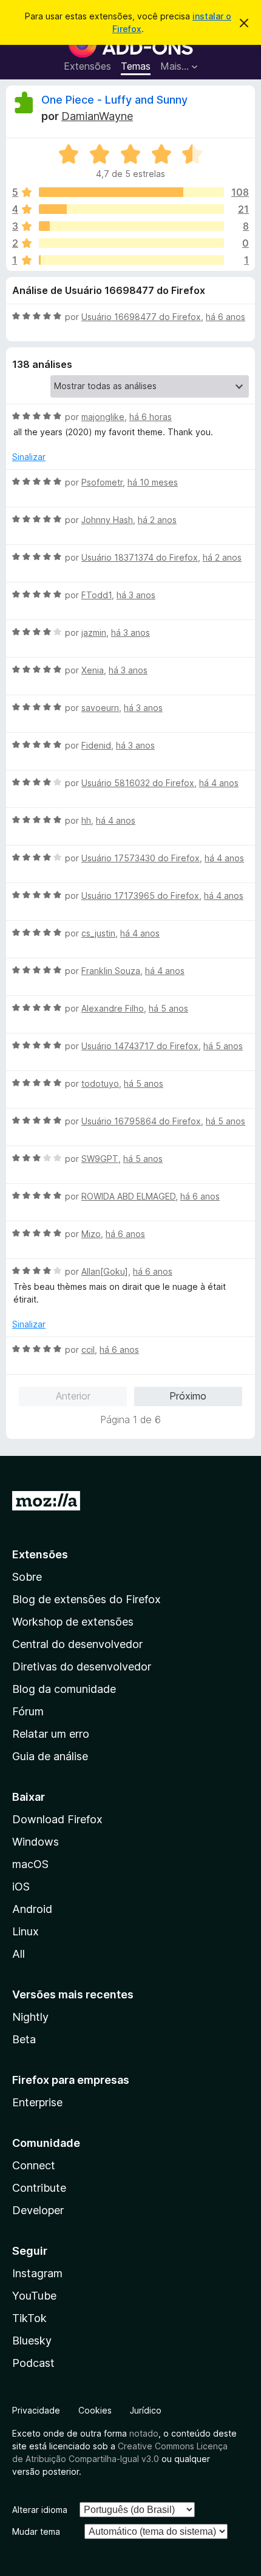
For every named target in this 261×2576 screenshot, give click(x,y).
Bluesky (32, 2341)
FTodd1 (97, 595)
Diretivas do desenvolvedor (82, 1667)
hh (86, 820)
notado (144, 2433)
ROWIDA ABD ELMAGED (128, 1196)
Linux (25, 1931)
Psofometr (102, 482)
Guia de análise (50, 1756)
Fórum (28, 1711)
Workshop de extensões (73, 1622)
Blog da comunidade (64, 1689)
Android (32, 1909)
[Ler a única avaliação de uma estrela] (131, 260)
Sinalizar (29, 457)
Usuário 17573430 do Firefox (141, 858)
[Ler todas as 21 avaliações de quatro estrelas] (131, 209)
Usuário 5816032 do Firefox (138, 783)
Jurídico (146, 2410)
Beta (24, 2039)
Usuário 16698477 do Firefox (141, 317)
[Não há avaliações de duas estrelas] (131, 243)
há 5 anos (168, 1008)
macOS (30, 1864)
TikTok (29, 2318)
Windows (36, 1842)
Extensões (87, 66)
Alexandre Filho (113, 1008)
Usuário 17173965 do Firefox (140, 896)
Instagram (37, 2273)
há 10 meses (153, 482)
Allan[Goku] (105, 1271)
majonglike (103, 417)
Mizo (91, 1234)
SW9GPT (100, 1159)
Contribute (39, 2188)
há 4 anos (219, 783)
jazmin (94, 632)
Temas (136, 66)
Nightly (30, 2017)
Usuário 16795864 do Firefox (141, 1121)
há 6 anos (225, 317)
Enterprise (37, 2102)
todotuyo (100, 1083)
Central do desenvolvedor (77, 1644)
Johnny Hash (107, 520)
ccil (88, 1350)
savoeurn (100, 708)
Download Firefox (57, 1819)
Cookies (95, 2410)
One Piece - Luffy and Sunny (114, 100)
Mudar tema (36, 2531)
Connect (34, 2165)
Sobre (27, 1577)
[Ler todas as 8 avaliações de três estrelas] (131, 226)
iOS (21, 1887)
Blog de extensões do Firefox (86, 1599)
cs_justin (98, 933)
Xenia (93, 670)
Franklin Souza (111, 971)
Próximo (188, 1396)
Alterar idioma (40, 2510)
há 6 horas (151, 417)
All (19, 1954)
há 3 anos (136, 595)
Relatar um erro (51, 1734)
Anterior (73, 1396)
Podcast (33, 2363)
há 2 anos (157, 520)
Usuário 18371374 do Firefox (140, 557)
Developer (38, 2210)
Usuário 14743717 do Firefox (140, 1046)
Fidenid (96, 745)
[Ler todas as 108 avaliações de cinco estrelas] (131, 192)
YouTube (34, 2296)
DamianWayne (97, 116)
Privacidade (36, 2410)
